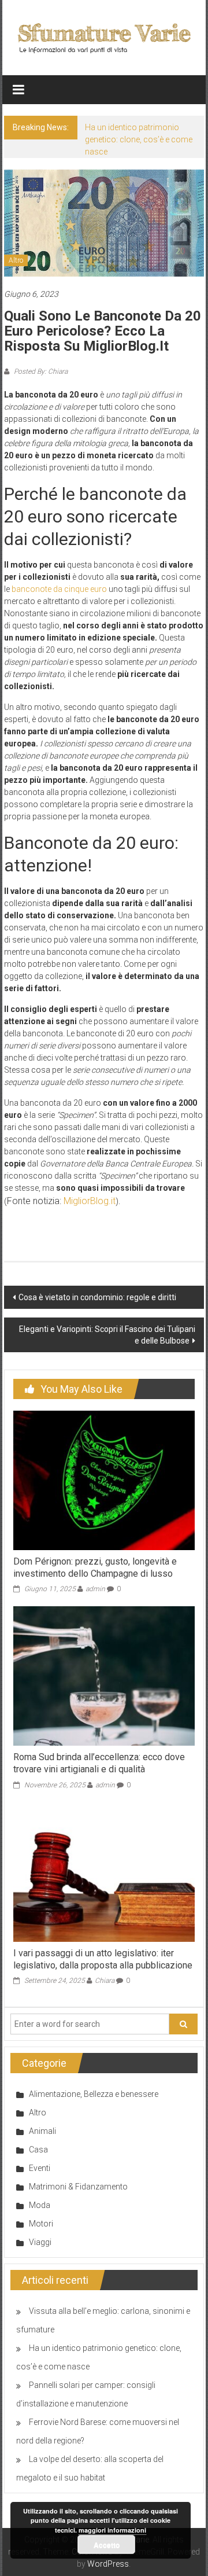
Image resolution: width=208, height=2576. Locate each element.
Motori (41, 2224)
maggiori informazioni (112, 2530)
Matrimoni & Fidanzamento (78, 2187)
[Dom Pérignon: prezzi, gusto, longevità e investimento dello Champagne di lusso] (104, 1480)
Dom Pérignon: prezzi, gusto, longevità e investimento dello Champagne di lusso (95, 1567)
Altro (16, 260)
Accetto (107, 2545)
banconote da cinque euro (59, 589)
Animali (42, 2131)
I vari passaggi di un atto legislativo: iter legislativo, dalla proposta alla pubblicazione (103, 1959)
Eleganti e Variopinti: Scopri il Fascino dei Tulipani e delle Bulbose (107, 1335)
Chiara (105, 1981)
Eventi (40, 2168)
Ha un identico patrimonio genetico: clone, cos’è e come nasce (139, 139)
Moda (40, 2205)
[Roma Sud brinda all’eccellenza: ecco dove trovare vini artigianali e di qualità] (104, 1676)
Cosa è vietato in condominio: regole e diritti (97, 1297)
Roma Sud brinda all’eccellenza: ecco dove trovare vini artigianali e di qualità (99, 1763)
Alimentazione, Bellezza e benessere (94, 2094)
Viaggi (40, 2242)
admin (95, 1589)
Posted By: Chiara (40, 371)
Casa (38, 2150)
